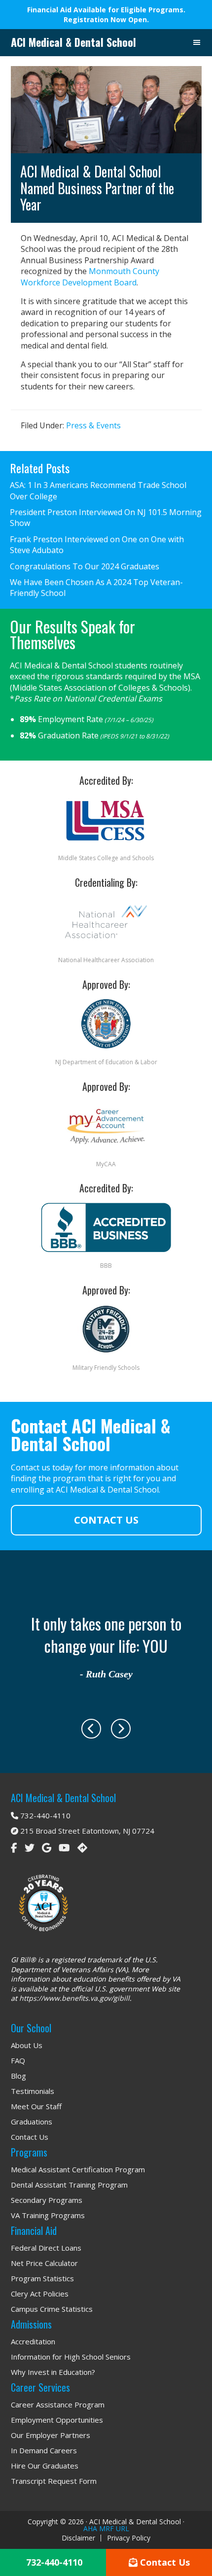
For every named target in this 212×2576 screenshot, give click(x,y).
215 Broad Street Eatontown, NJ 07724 (86, 1831)
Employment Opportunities (57, 2420)
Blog (18, 2076)
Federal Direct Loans (46, 2248)
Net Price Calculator (44, 2263)
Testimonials (33, 2091)
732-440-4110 (44, 1815)
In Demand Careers (44, 2450)
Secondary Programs (47, 2200)
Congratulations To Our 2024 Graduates (85, 566)
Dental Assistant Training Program (69, 2185)
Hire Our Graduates (45, 2466)
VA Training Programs (48, 2215)
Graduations (32, 2122)
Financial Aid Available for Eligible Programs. (106, 10)
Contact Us (106, 1520)
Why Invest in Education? (53, 2372)
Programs (29, 2152)
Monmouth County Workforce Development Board (90, 277)
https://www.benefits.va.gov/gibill (74, 1998)
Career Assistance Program (58, 2404)
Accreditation (33, 2341)
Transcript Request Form (54, 2481)
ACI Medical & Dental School (73, 42)
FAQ (18, 2060)
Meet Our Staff (36, 2106)
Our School (31, 2028)
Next (121, 1729)
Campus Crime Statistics (52, 2309)
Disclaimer (78, 2538)
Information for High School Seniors (71, 2357)
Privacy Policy (129, 2538)
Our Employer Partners (51, 2435)
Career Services (40, 2387)
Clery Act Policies (40, 2294)
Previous (91, 1729)
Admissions (31, 2324)
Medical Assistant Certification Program (78, 2169)
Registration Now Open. (106, 19)
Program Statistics (42, 2278)
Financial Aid (34, 2230)
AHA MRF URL (106, 2528)
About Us (27, 2045)
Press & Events (93, 425)
